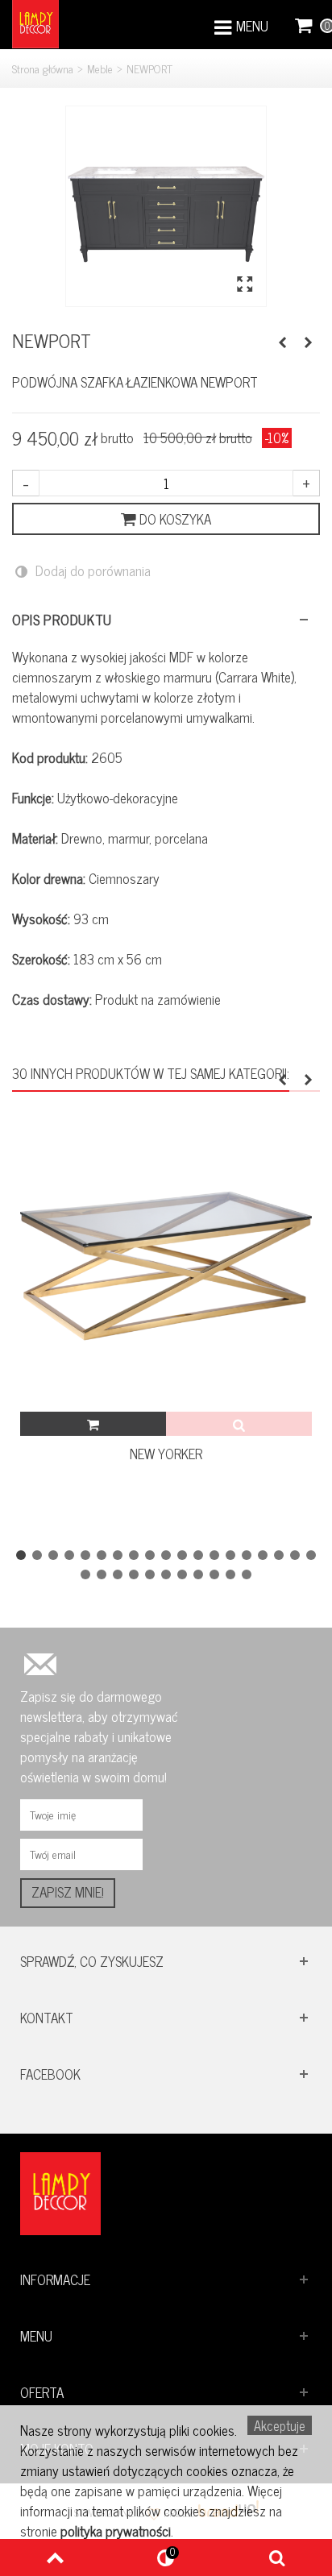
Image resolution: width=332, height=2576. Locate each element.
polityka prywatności (116, 2531)
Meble (100, 68)
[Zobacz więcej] (239, 1424)
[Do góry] (55, 2557)
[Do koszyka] (93, 1424)
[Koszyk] (305, 24)
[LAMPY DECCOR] (35, 22)
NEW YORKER (166, 1454)
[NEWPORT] (166, 206)
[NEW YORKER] (166, 1266)
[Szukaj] (277, 2557)
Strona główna (43, 68)
